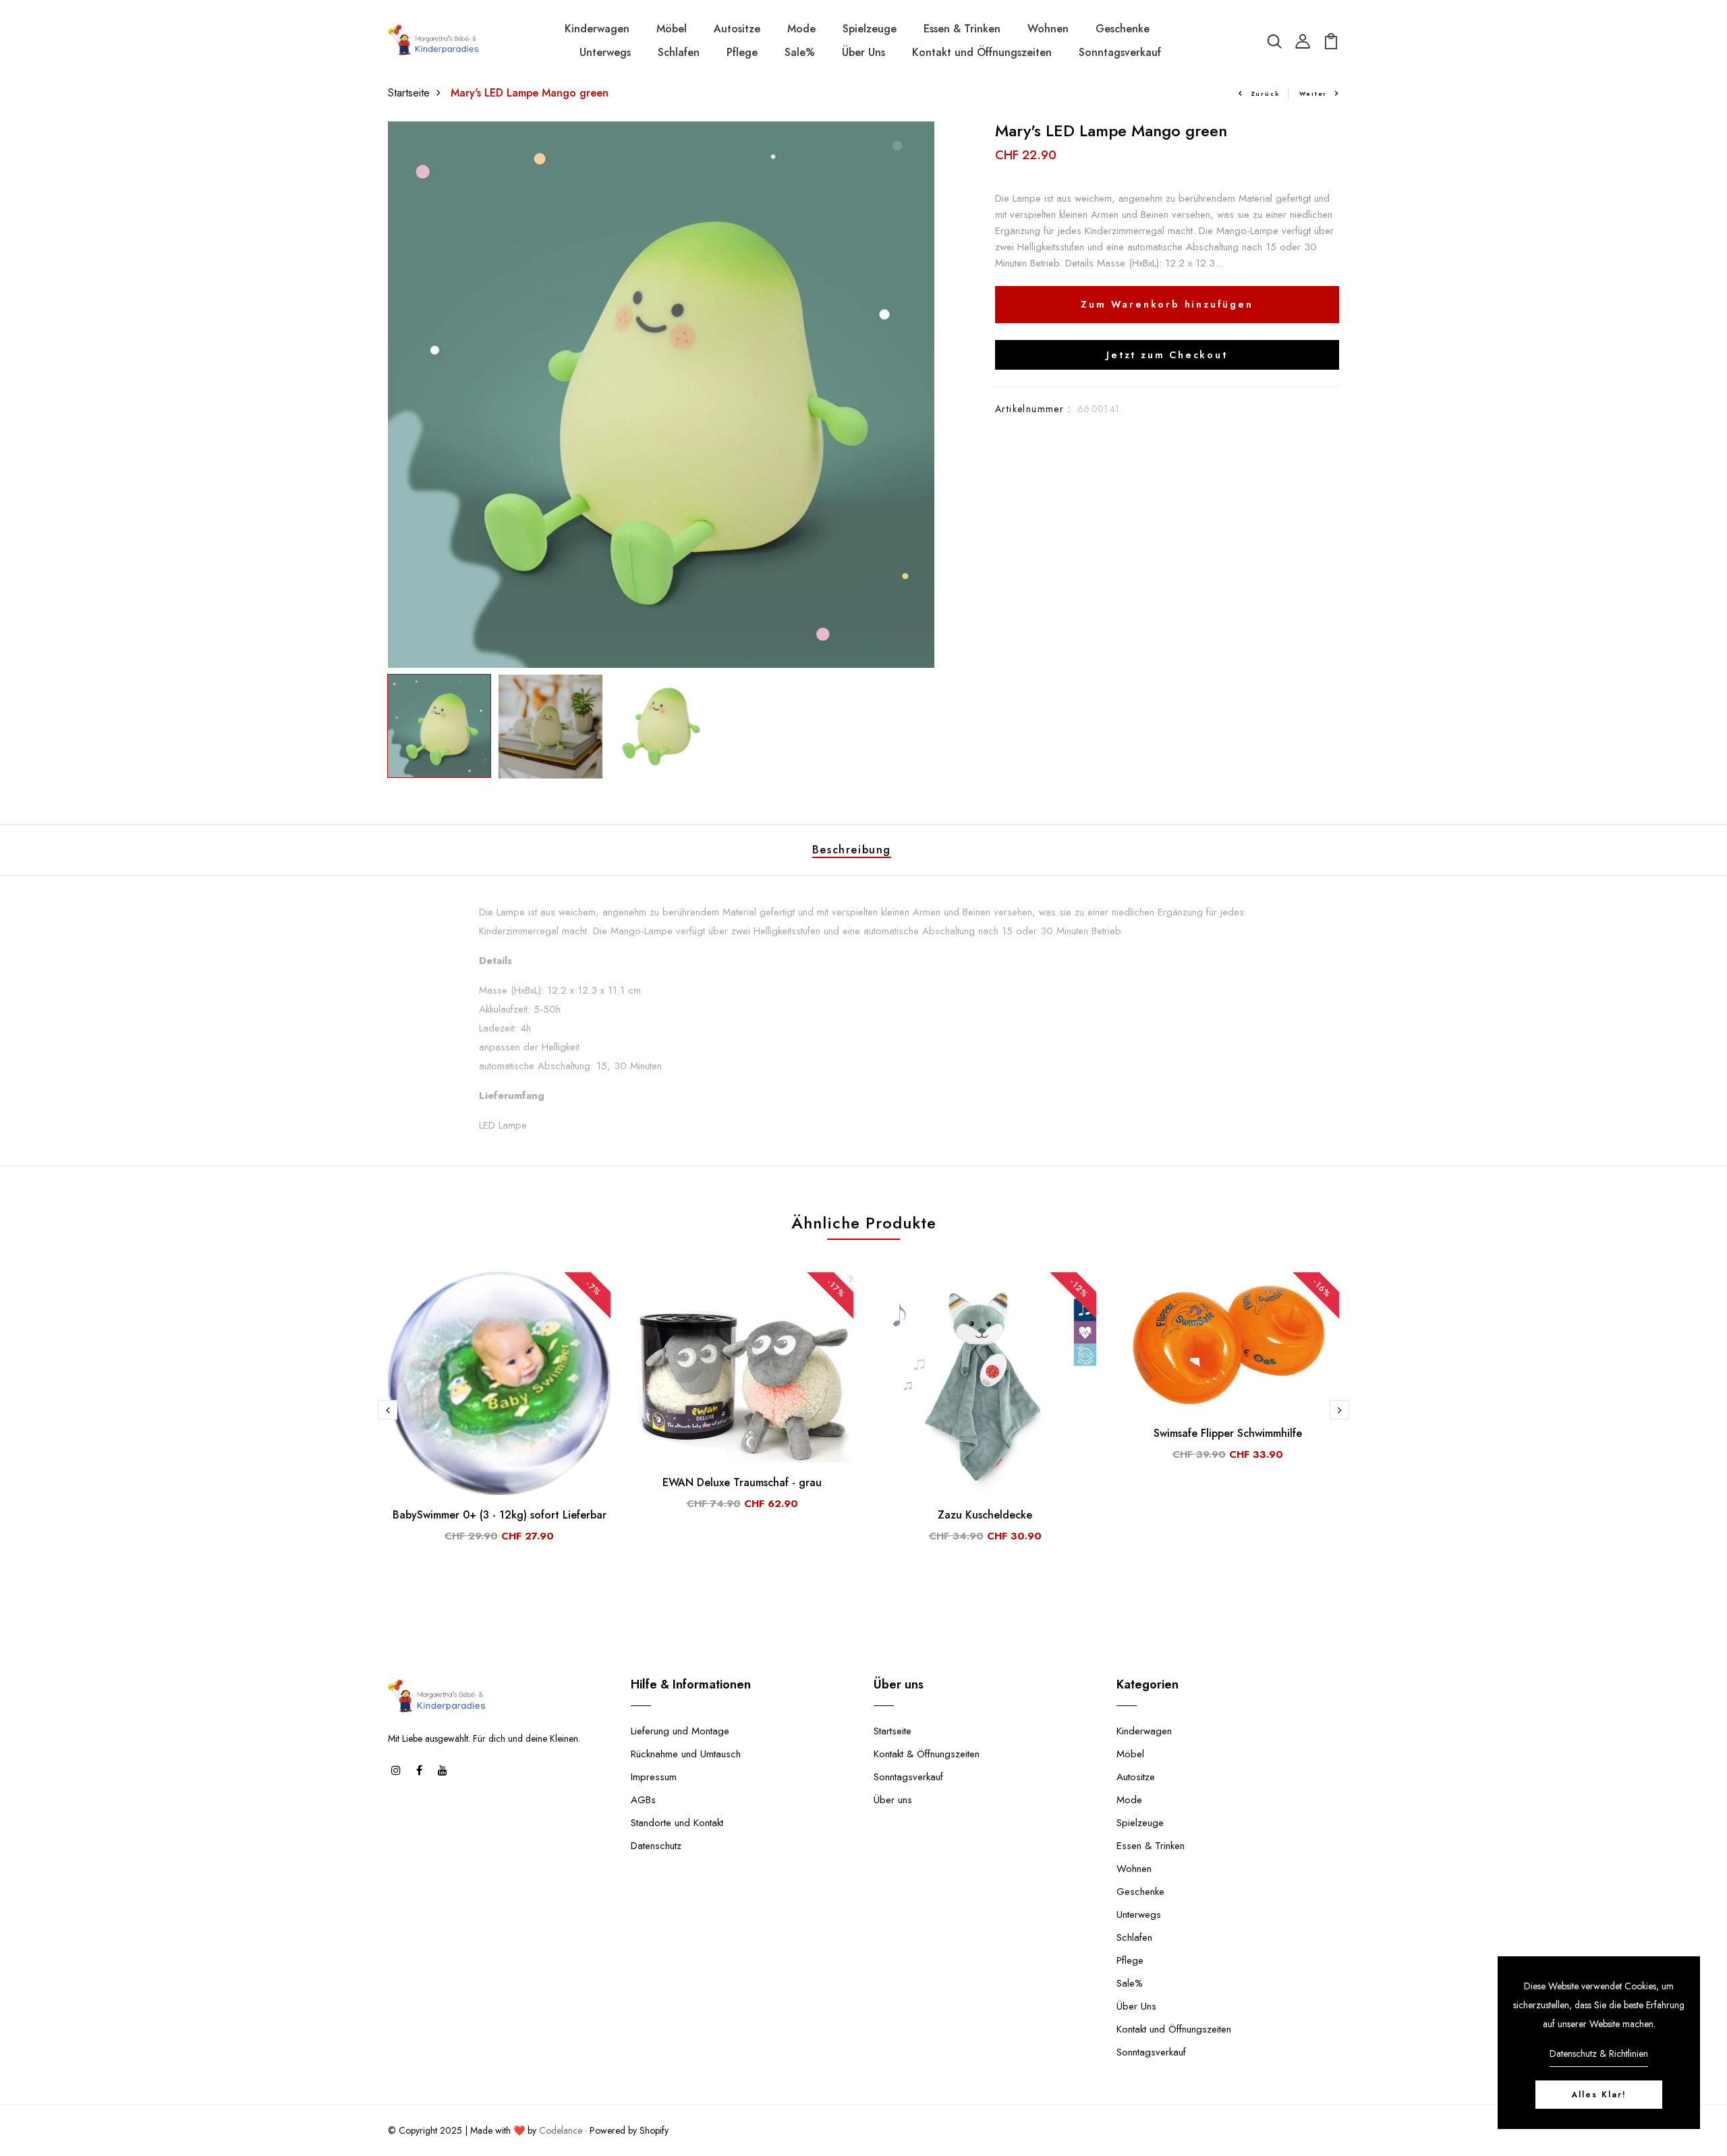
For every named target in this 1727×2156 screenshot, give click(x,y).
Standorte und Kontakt (677, 1823)
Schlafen (679, 52)
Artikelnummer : (1033, 409)
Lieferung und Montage (680, 1731)
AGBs (643, 1800)
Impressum (654, 1777)
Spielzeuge (870, 29)
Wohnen (1048, 29)
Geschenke (1123, 29)
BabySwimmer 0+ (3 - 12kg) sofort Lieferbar (500, 1515)
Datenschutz (656, 1846)
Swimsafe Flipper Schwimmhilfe (1228, 1433)
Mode (801, 29)
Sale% (800, 52)
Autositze (737, 29)
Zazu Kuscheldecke (985, 1515)
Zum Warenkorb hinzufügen (1167, 304)
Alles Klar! (1599, 2095)
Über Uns (863, 52)
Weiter (1313, 93)
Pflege (742, 52)
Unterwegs (605, 52)
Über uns (893, 1800)
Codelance (561, 2130)
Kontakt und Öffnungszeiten (982, 52)
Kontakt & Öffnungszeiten (927, 1754)
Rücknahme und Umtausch (686, 1754)
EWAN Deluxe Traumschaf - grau (742, 1482)
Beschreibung (852, 850)
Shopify (654, 2130)
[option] (661, 395)
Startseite (409, 93)
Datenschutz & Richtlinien (1599, 2053)
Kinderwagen (597, 29)
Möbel (672, 29)
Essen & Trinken (962, 29)
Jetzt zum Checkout (1167, 355)
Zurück (1265, 93)
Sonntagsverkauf (1120, 52)
